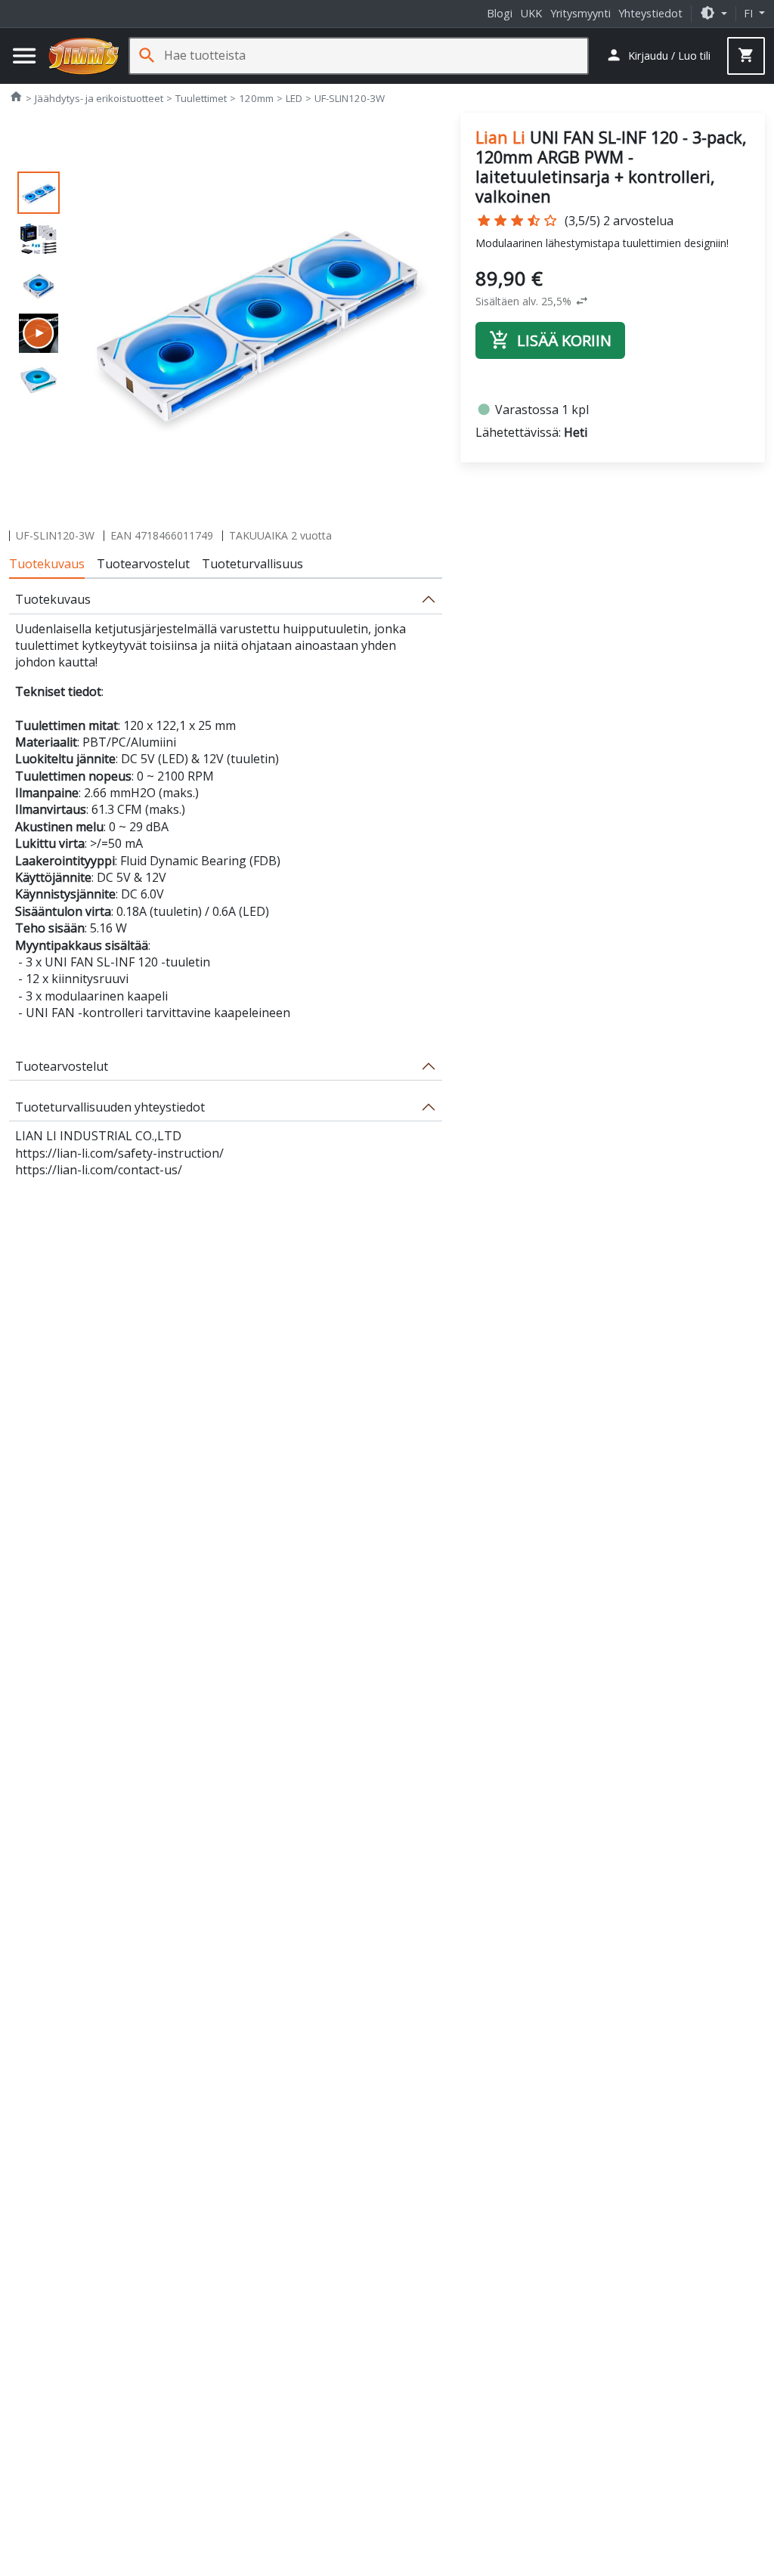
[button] (714, 13)
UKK (531, 13)
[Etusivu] (84, 56)
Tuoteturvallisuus (252, 564)
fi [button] (750, 13)
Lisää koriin (550, 340)
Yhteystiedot (650, 13)
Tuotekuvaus (47, 564)
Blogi (500, 13)
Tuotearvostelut (143, 564)
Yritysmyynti (580, 13)
